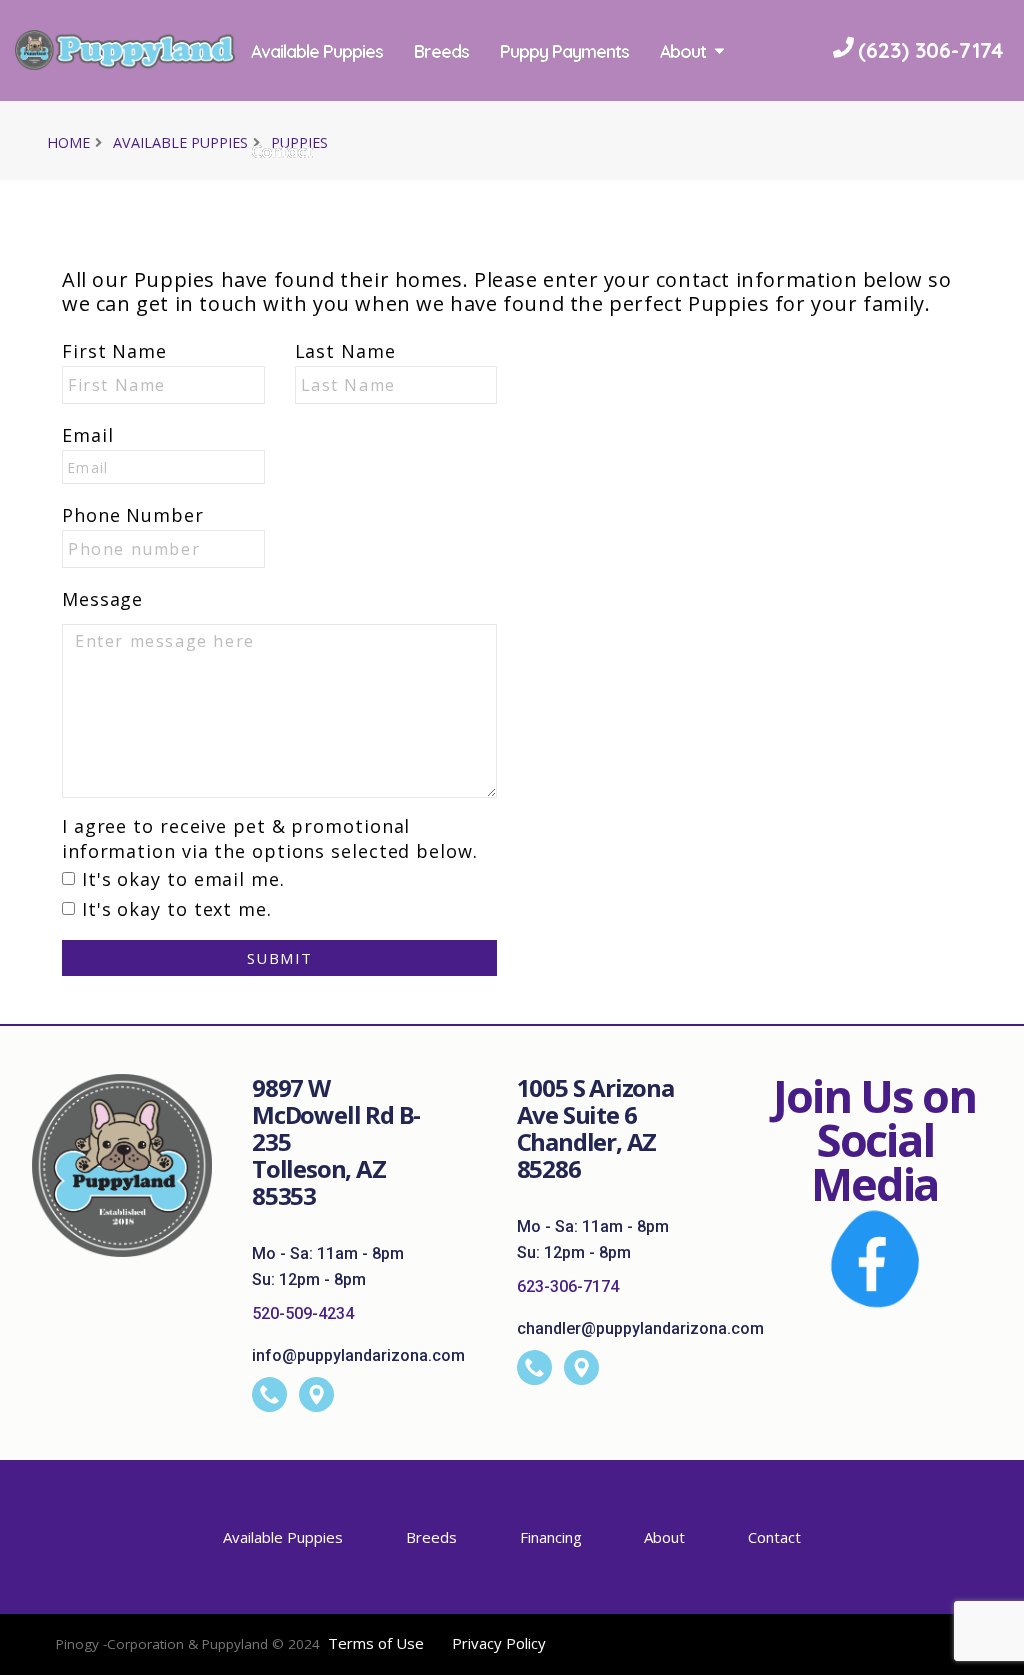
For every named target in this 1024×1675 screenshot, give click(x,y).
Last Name (345, 351)
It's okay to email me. (183, 879)
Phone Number (133, 515)
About (431, 151)
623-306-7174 (568, 1286)
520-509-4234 (303, 1313)
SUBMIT (280, 958)
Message (102, 599)
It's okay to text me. (177, 909)
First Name (114, 351)
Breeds (598, 51)
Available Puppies (474, 51)
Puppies (299, 142)
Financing (551, 1537)
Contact (534, 151)
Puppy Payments (721, 51)
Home (68, 142)
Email (88, 435)
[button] (989, 1652)
